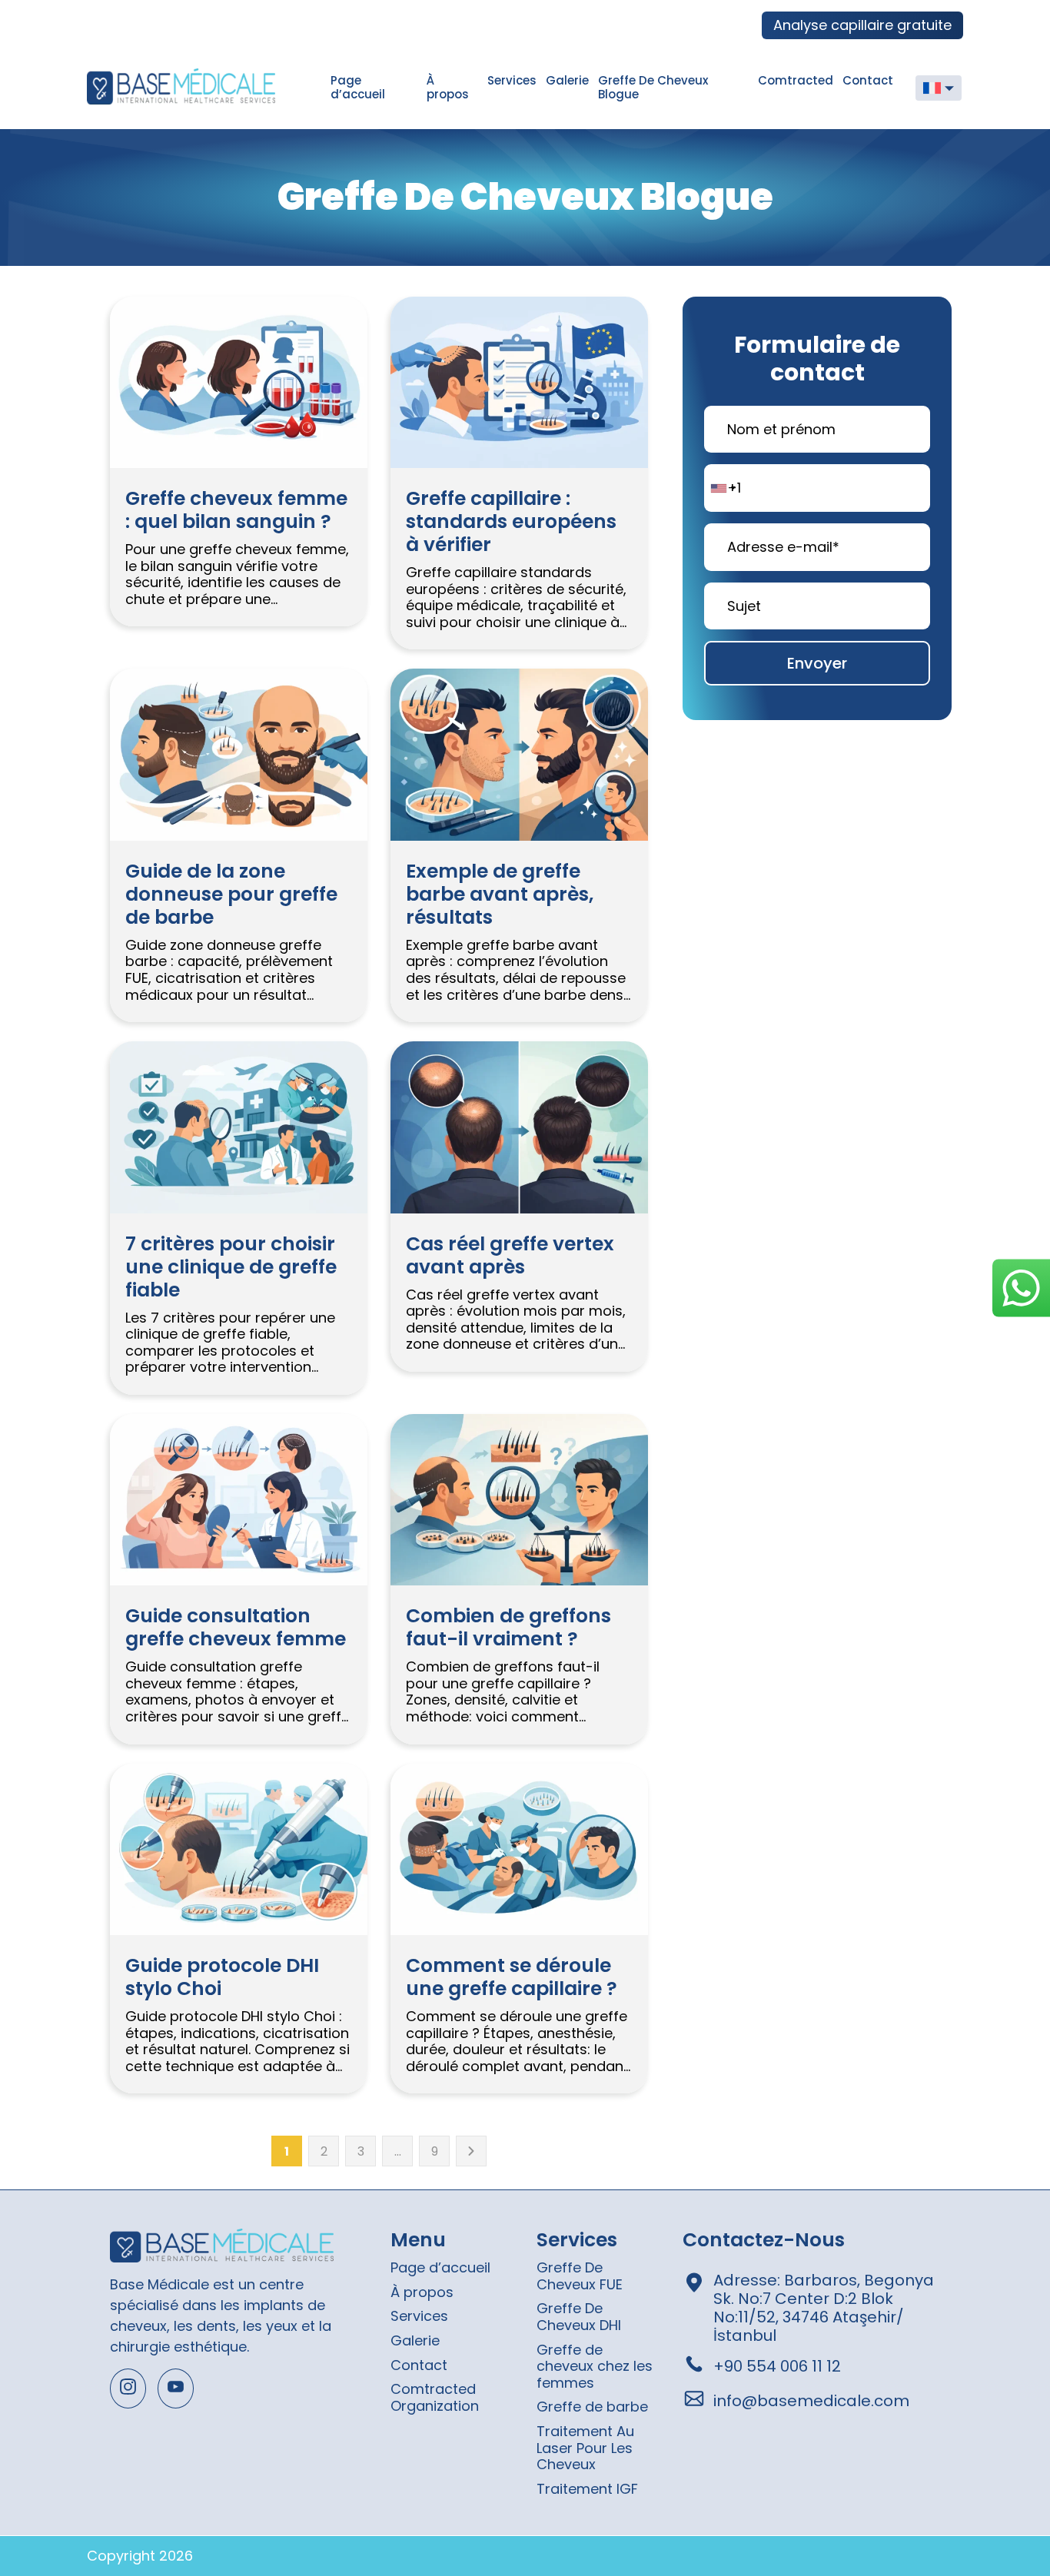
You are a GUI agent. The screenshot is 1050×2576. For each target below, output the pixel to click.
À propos (448, 87)
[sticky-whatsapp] (1021, 1288)
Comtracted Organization (435, 2397)
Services (512, 80)
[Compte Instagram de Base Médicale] (128, 2388)
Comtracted (796, 80)
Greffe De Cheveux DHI (579, 2317)
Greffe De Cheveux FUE (580, 2276)
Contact (868, 80)
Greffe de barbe (592, 2407)
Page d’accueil (358, 87)
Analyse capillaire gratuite (862, 25)
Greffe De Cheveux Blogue (653, 87)
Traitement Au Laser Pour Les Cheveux (585, 2448)
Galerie (567, 80)
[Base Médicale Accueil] (204, 88)
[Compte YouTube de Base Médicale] (176, 2388)
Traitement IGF (587, 2489)
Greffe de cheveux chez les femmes (595, 2366)
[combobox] (723, 488)
